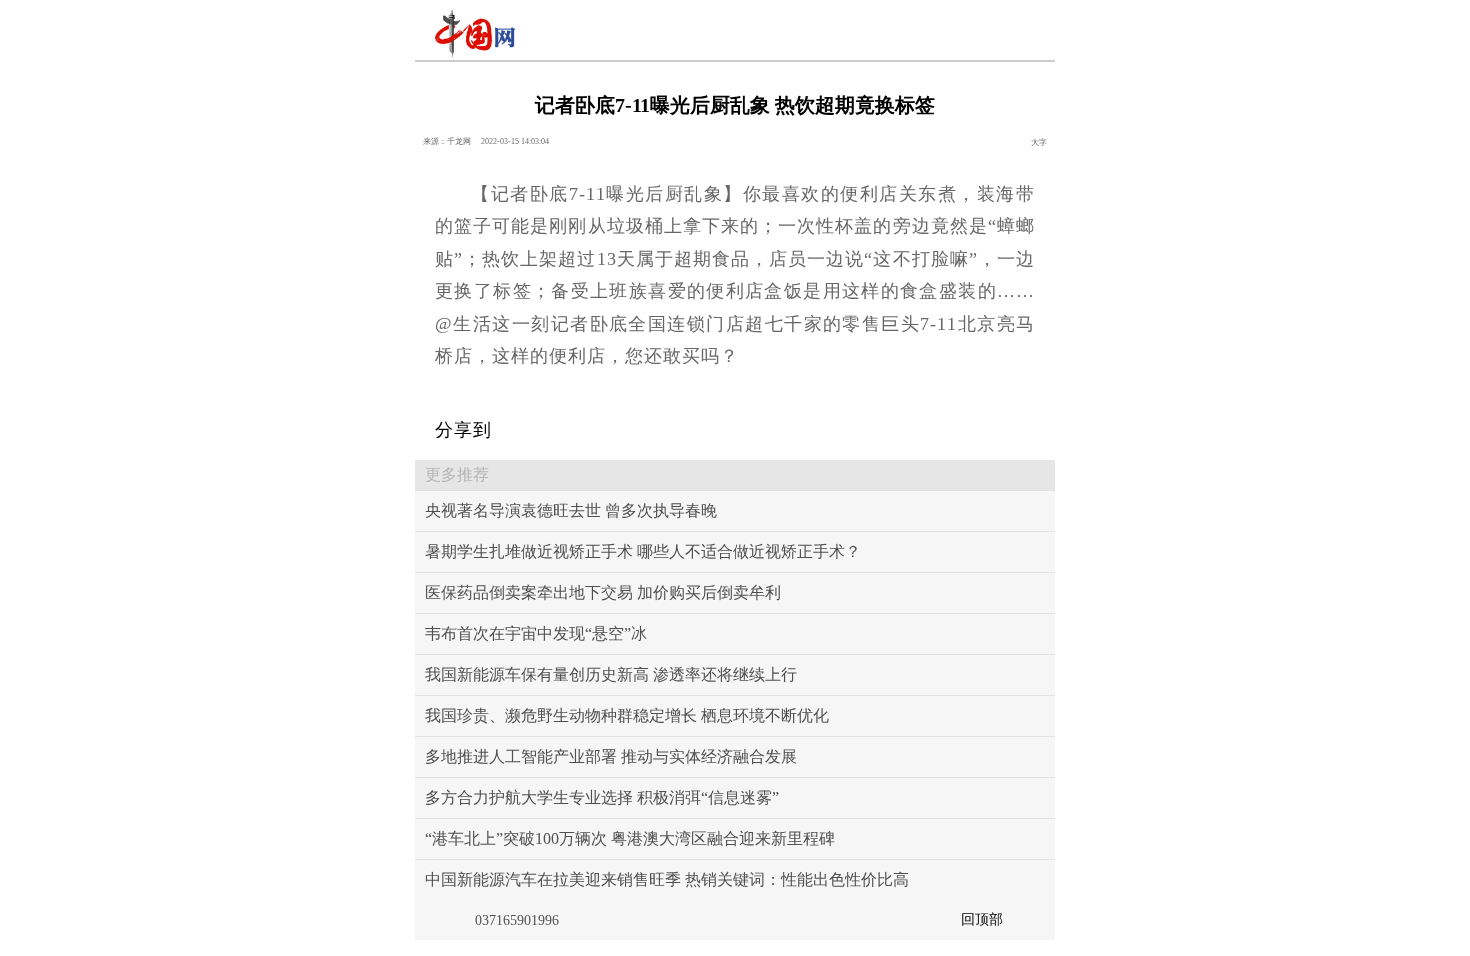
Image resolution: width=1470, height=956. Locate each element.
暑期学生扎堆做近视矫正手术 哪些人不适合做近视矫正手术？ (643, 551)
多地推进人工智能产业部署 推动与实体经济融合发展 (611, 756)
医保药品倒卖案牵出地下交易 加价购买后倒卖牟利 (603, 592)
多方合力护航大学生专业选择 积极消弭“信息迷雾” (602, 797)
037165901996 (517, 920)
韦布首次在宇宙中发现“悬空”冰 (536, 633)
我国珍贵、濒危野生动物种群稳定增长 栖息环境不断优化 (627, 715)
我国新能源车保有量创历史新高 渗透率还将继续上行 (611, 674)
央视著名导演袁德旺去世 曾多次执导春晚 (571, 510)
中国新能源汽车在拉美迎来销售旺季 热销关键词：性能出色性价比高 (667, 879)
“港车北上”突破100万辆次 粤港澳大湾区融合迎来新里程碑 (630, 838)
